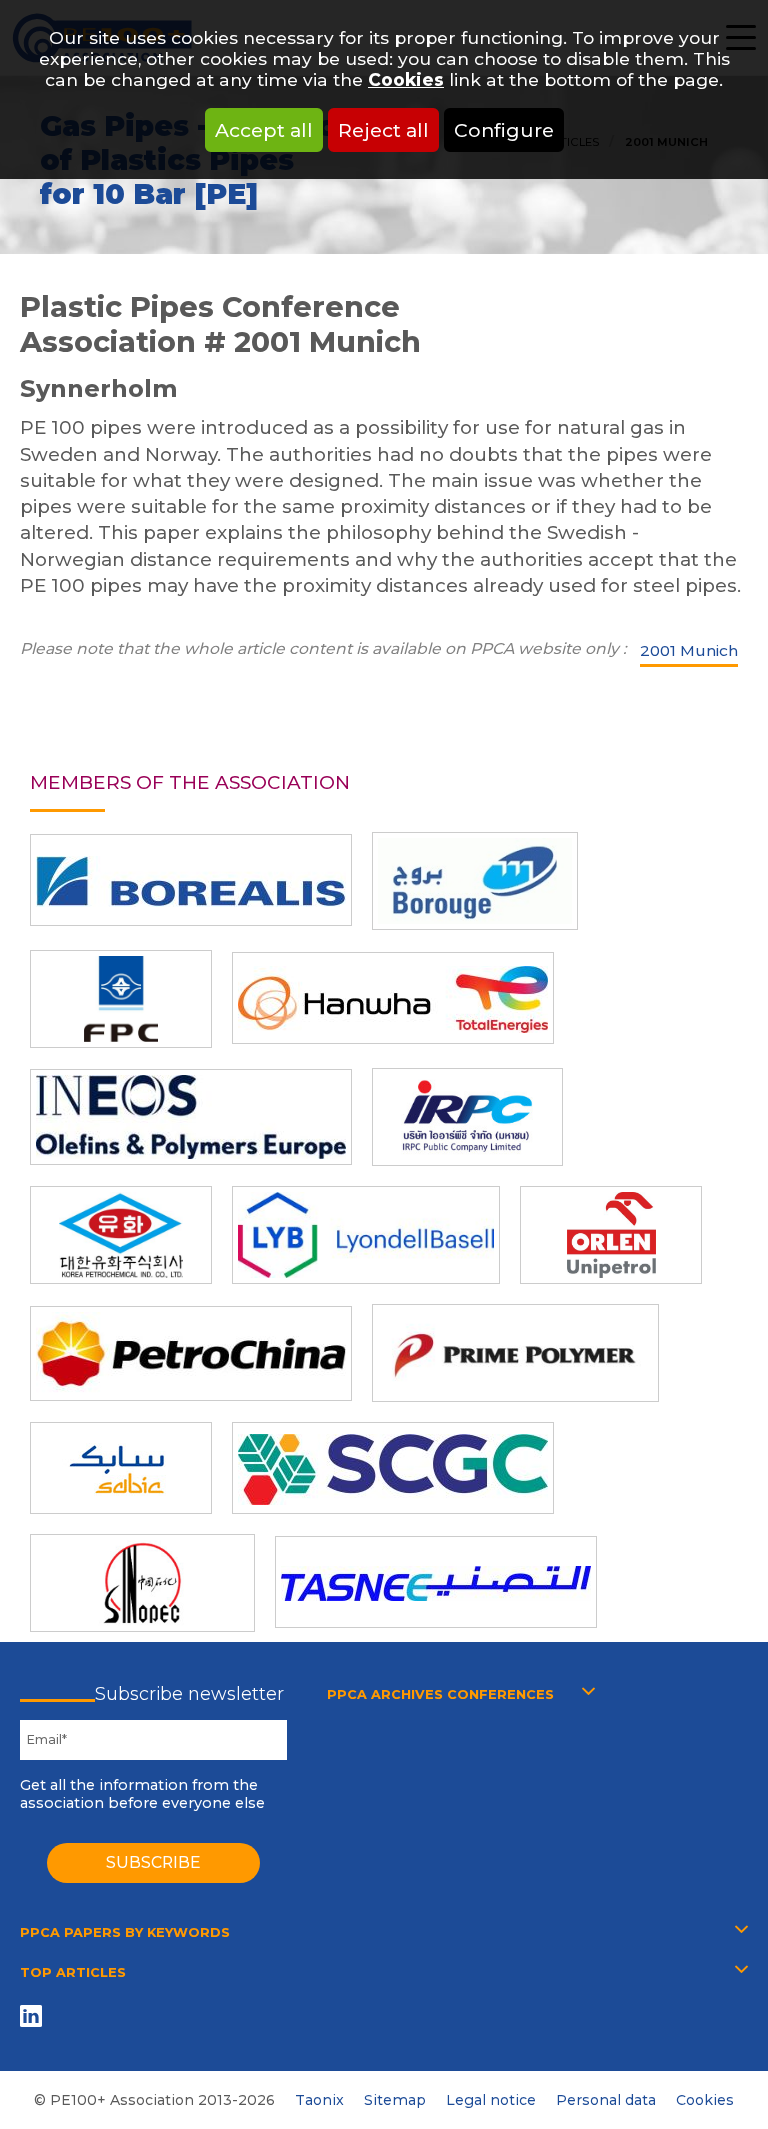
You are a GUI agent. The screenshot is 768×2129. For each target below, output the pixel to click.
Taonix (319, 2100)
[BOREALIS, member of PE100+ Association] (191, 880)
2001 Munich (689, 650)
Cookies (406, 79)
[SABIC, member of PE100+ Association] (121, 1468)
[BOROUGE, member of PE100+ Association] (475, 881)
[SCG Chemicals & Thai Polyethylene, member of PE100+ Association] (393, 1468)
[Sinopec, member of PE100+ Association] (142, 1583)
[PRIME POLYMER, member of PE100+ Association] (515, 1353)
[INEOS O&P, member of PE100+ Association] (191, 1117)
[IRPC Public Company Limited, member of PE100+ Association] (467, 1117)
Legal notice (491, 2100)
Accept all (264, 130)
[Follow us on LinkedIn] (34, 2015)
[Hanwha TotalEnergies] (393, 998)
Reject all (383, 130)
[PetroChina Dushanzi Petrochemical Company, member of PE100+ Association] (191, 1353)
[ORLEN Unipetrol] (611, 1235)
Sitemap (395, 2100)
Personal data (606, 2100)
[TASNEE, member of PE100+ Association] (436, 1582)
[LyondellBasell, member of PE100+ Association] (366, 1235)
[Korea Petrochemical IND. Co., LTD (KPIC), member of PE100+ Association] (121, 1235)
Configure (504, 130)
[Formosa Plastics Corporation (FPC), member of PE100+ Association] (121, 999)
